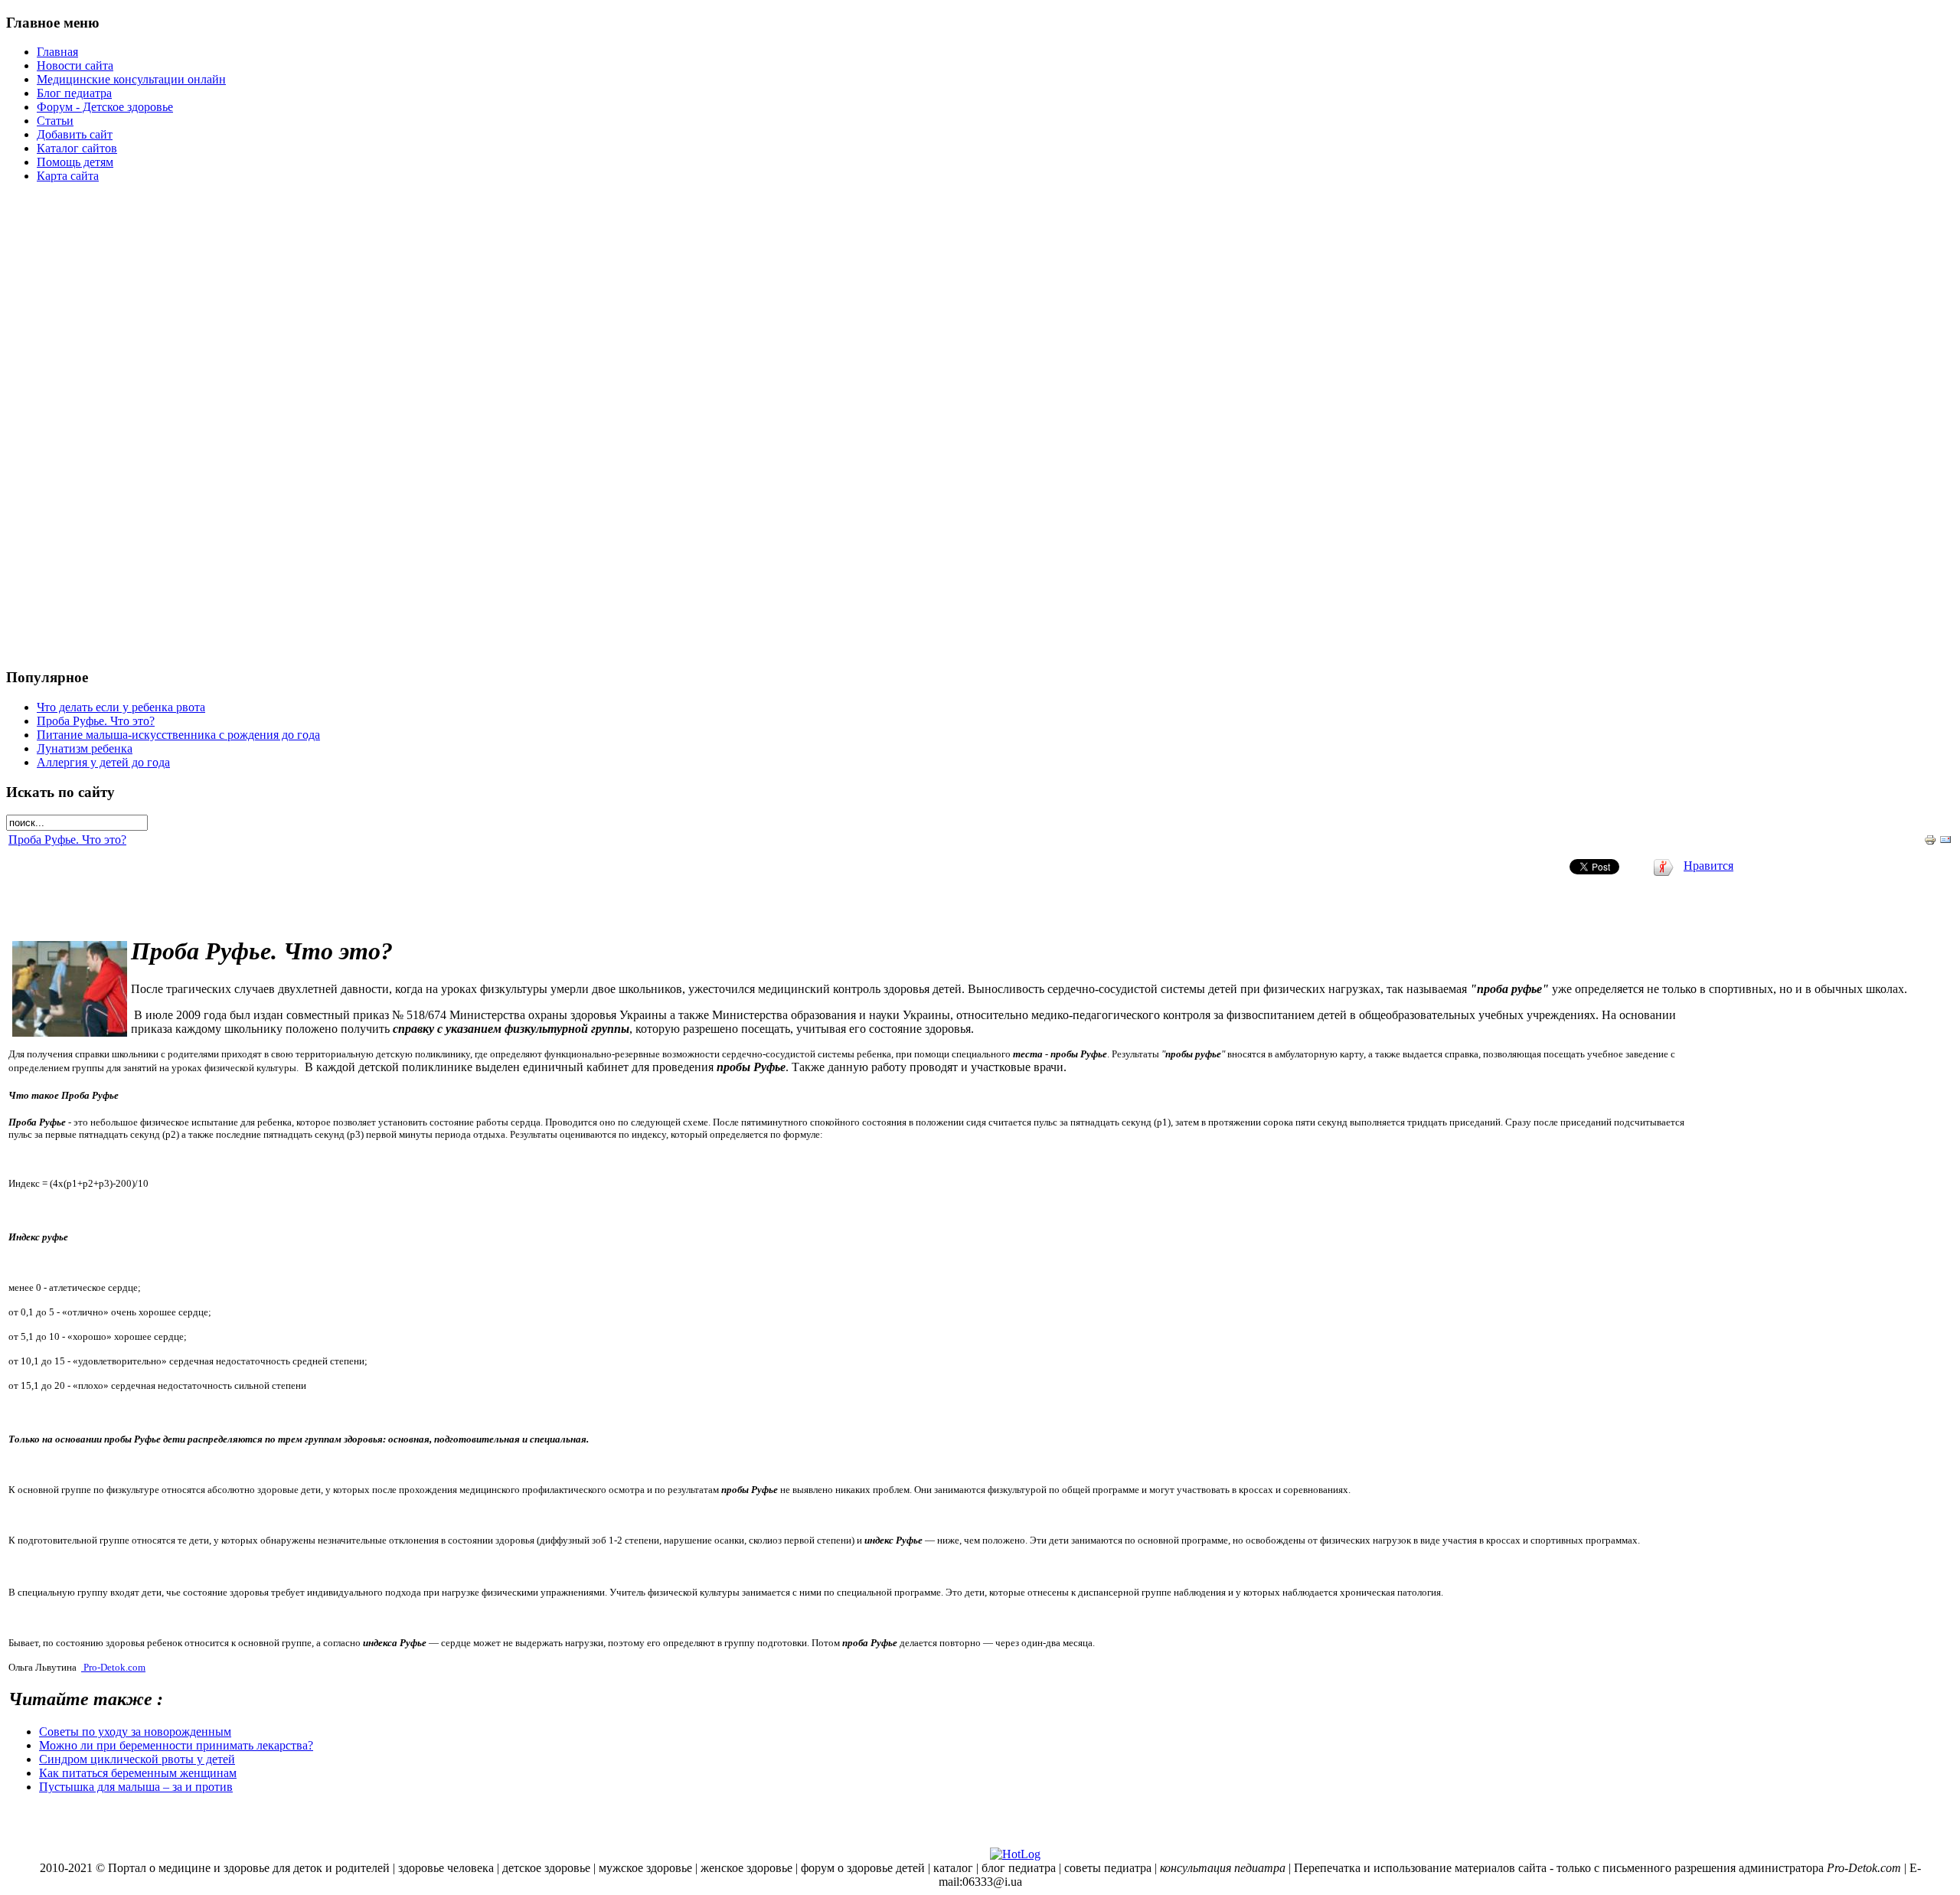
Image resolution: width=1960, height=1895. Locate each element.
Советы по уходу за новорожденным (135, 1732)
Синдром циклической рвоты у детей (137, 1759)
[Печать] (1930, 842)
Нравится (1708, 866)
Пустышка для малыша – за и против (136, 1787)
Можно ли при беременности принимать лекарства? (176, 1745)
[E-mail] (1945, 842)
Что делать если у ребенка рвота (121, 707)
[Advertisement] (980, 425)
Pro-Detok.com (114, 1667)
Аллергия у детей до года (103, 762)
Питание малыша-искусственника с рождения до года (178, 735)
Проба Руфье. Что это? (96, 721)
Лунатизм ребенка (85, 748)
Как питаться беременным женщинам (138, 1773)
